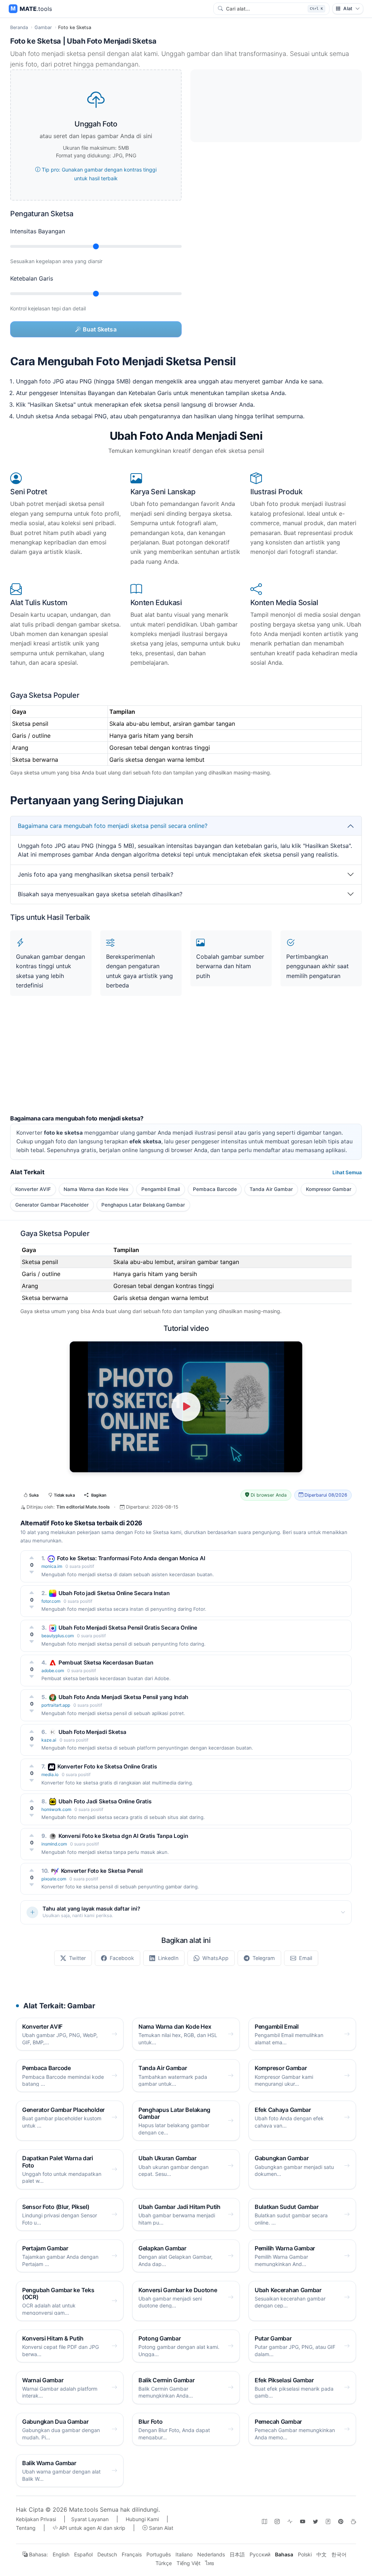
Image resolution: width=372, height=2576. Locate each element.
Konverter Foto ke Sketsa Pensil (102, 1871)
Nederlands (211, 2554)
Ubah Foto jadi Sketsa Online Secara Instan (114, 1593)
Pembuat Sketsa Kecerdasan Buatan (106, 1663)
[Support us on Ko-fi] (353, 2521)
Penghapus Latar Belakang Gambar (143, 1205)
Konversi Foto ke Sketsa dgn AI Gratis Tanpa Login (123, 1836)
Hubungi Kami (142, 2519)
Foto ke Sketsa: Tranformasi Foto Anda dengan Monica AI (131, 1558)
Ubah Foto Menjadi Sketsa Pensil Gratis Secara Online (128, 1628)
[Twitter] (315, 2521)
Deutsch (107, 2554)
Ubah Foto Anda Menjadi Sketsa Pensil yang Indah (123, 1697)
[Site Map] (264, 2521)
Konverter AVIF (33, 1189)
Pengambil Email (161, 1189)
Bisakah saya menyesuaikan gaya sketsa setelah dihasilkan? (100, 894)
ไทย (210, 2563)
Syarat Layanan (90, 2519)
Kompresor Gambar (329, 1189)
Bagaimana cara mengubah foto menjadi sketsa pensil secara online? (113, 826)
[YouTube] (303, 2521)
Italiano (184, 2554)
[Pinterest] (341, 2521)
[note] (328, 2521)
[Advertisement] (186, 1064)
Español (83, 2554)
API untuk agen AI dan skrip (92, 2528)
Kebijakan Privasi (36, 2519)
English (61, 2554)
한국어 (339, 2554)
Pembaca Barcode (215, 1189)
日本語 (237, 2554)
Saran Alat (160, 2528)
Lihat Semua (347, 1172)
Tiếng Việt (189, 2563)
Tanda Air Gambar (271, 1189)
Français (132, 2554)
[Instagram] (277, 2521)
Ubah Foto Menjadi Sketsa (92, 1732)
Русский (260, 2554)
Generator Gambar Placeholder (52, 1205)
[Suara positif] (32, 1558)
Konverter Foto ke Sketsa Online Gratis (107, 1766)
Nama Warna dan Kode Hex (96, 1189)
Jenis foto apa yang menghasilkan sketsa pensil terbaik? (96, 874)
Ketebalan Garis (32, 278)
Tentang (26, 2528)
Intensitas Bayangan (38, 231)
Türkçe (164, 2563)
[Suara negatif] (32, 1572)
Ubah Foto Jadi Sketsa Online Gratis (105, 1801)
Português (159, 2554)
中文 (322, 2554)
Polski (305, 2554)
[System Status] (290, 2521)
